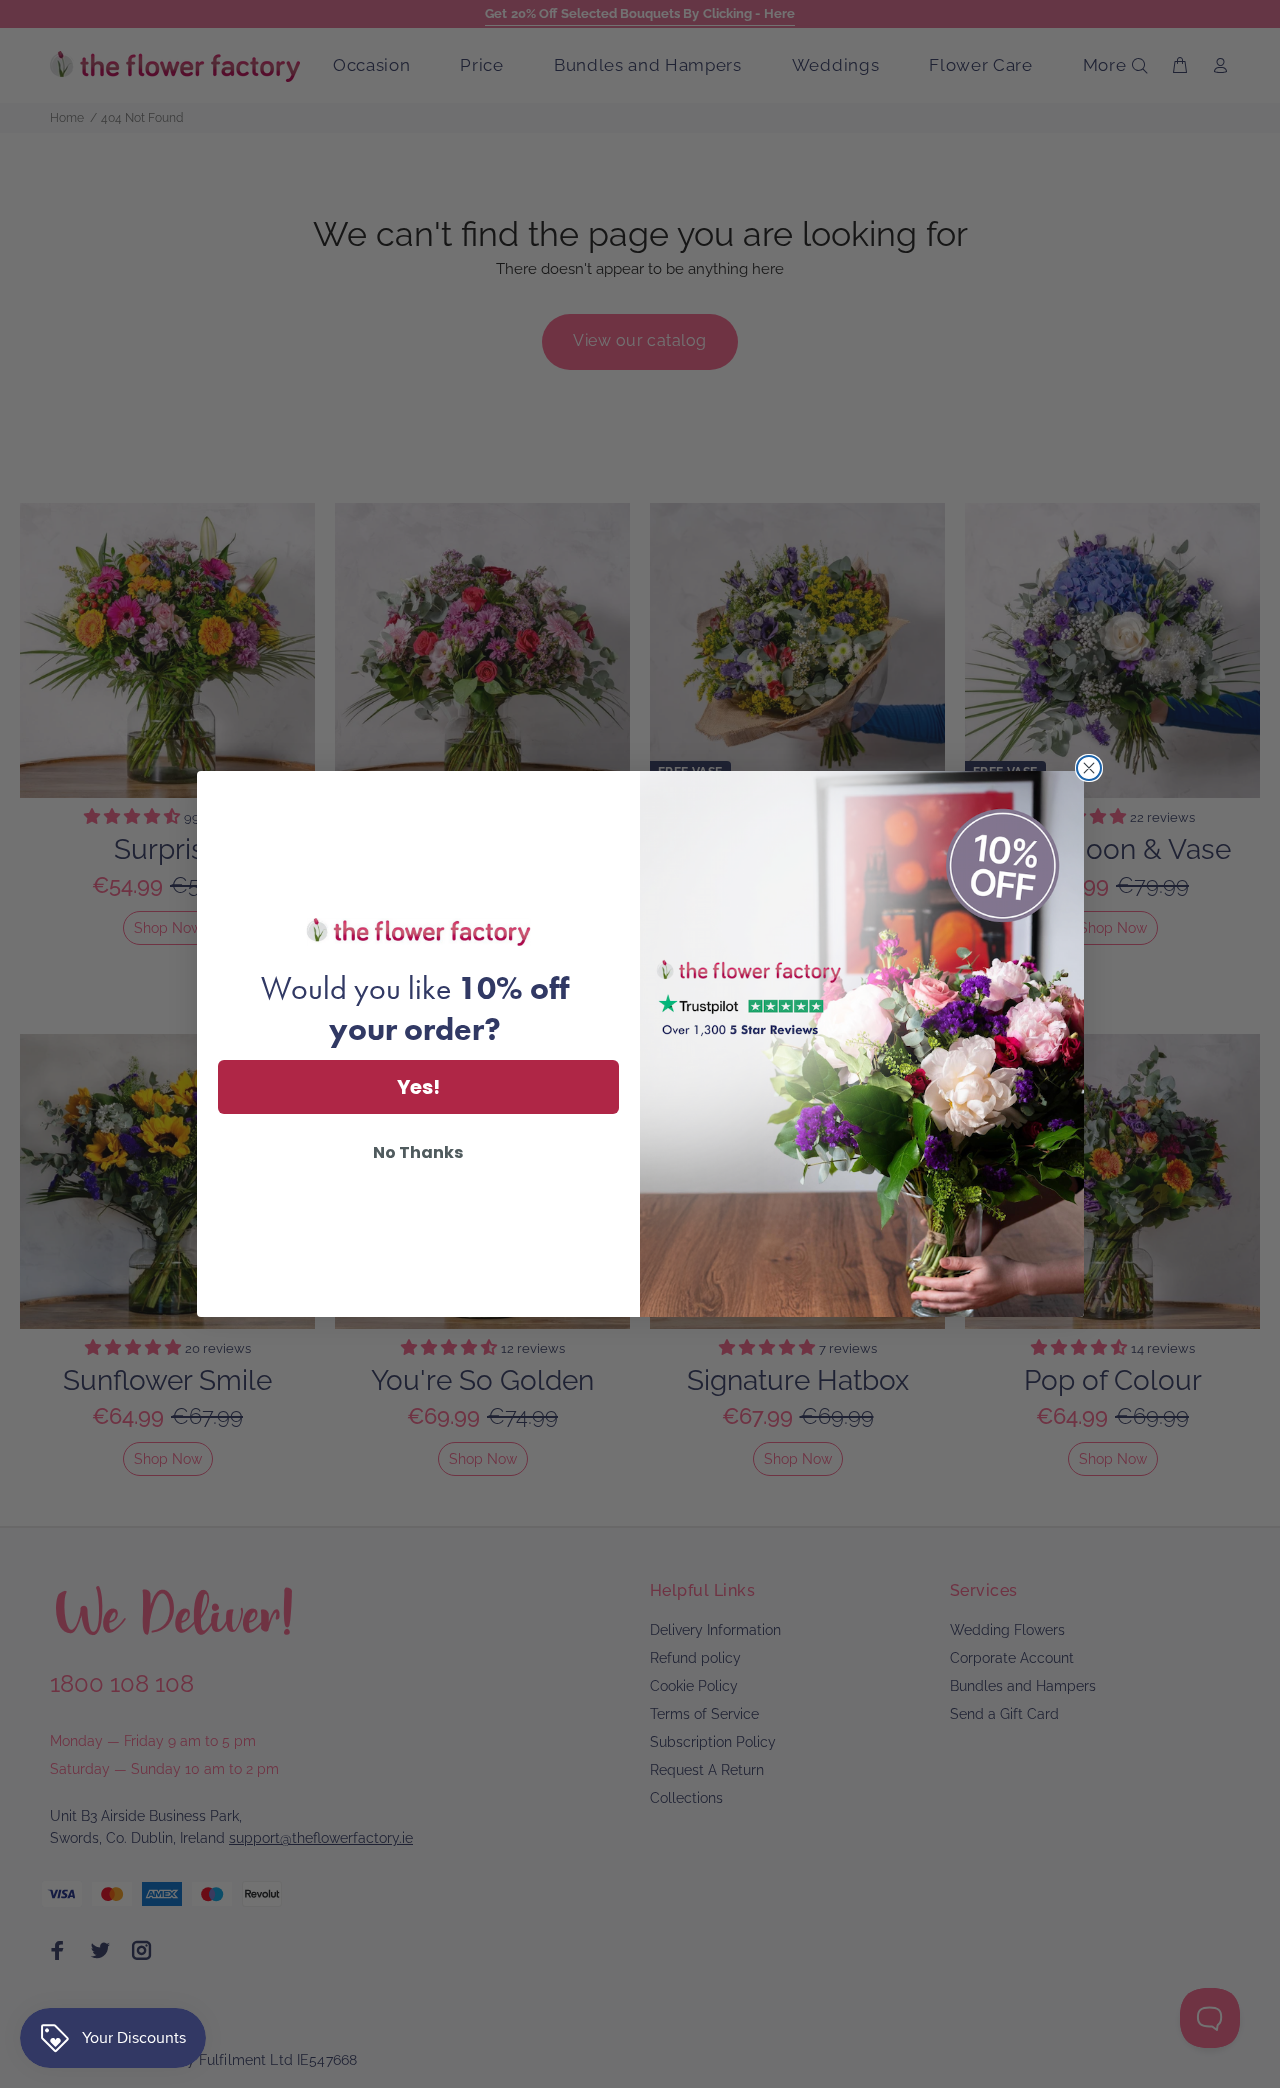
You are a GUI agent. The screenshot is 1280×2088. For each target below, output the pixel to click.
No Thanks (418, 1152)
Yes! (418, 1087)
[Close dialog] (1089, 768)
